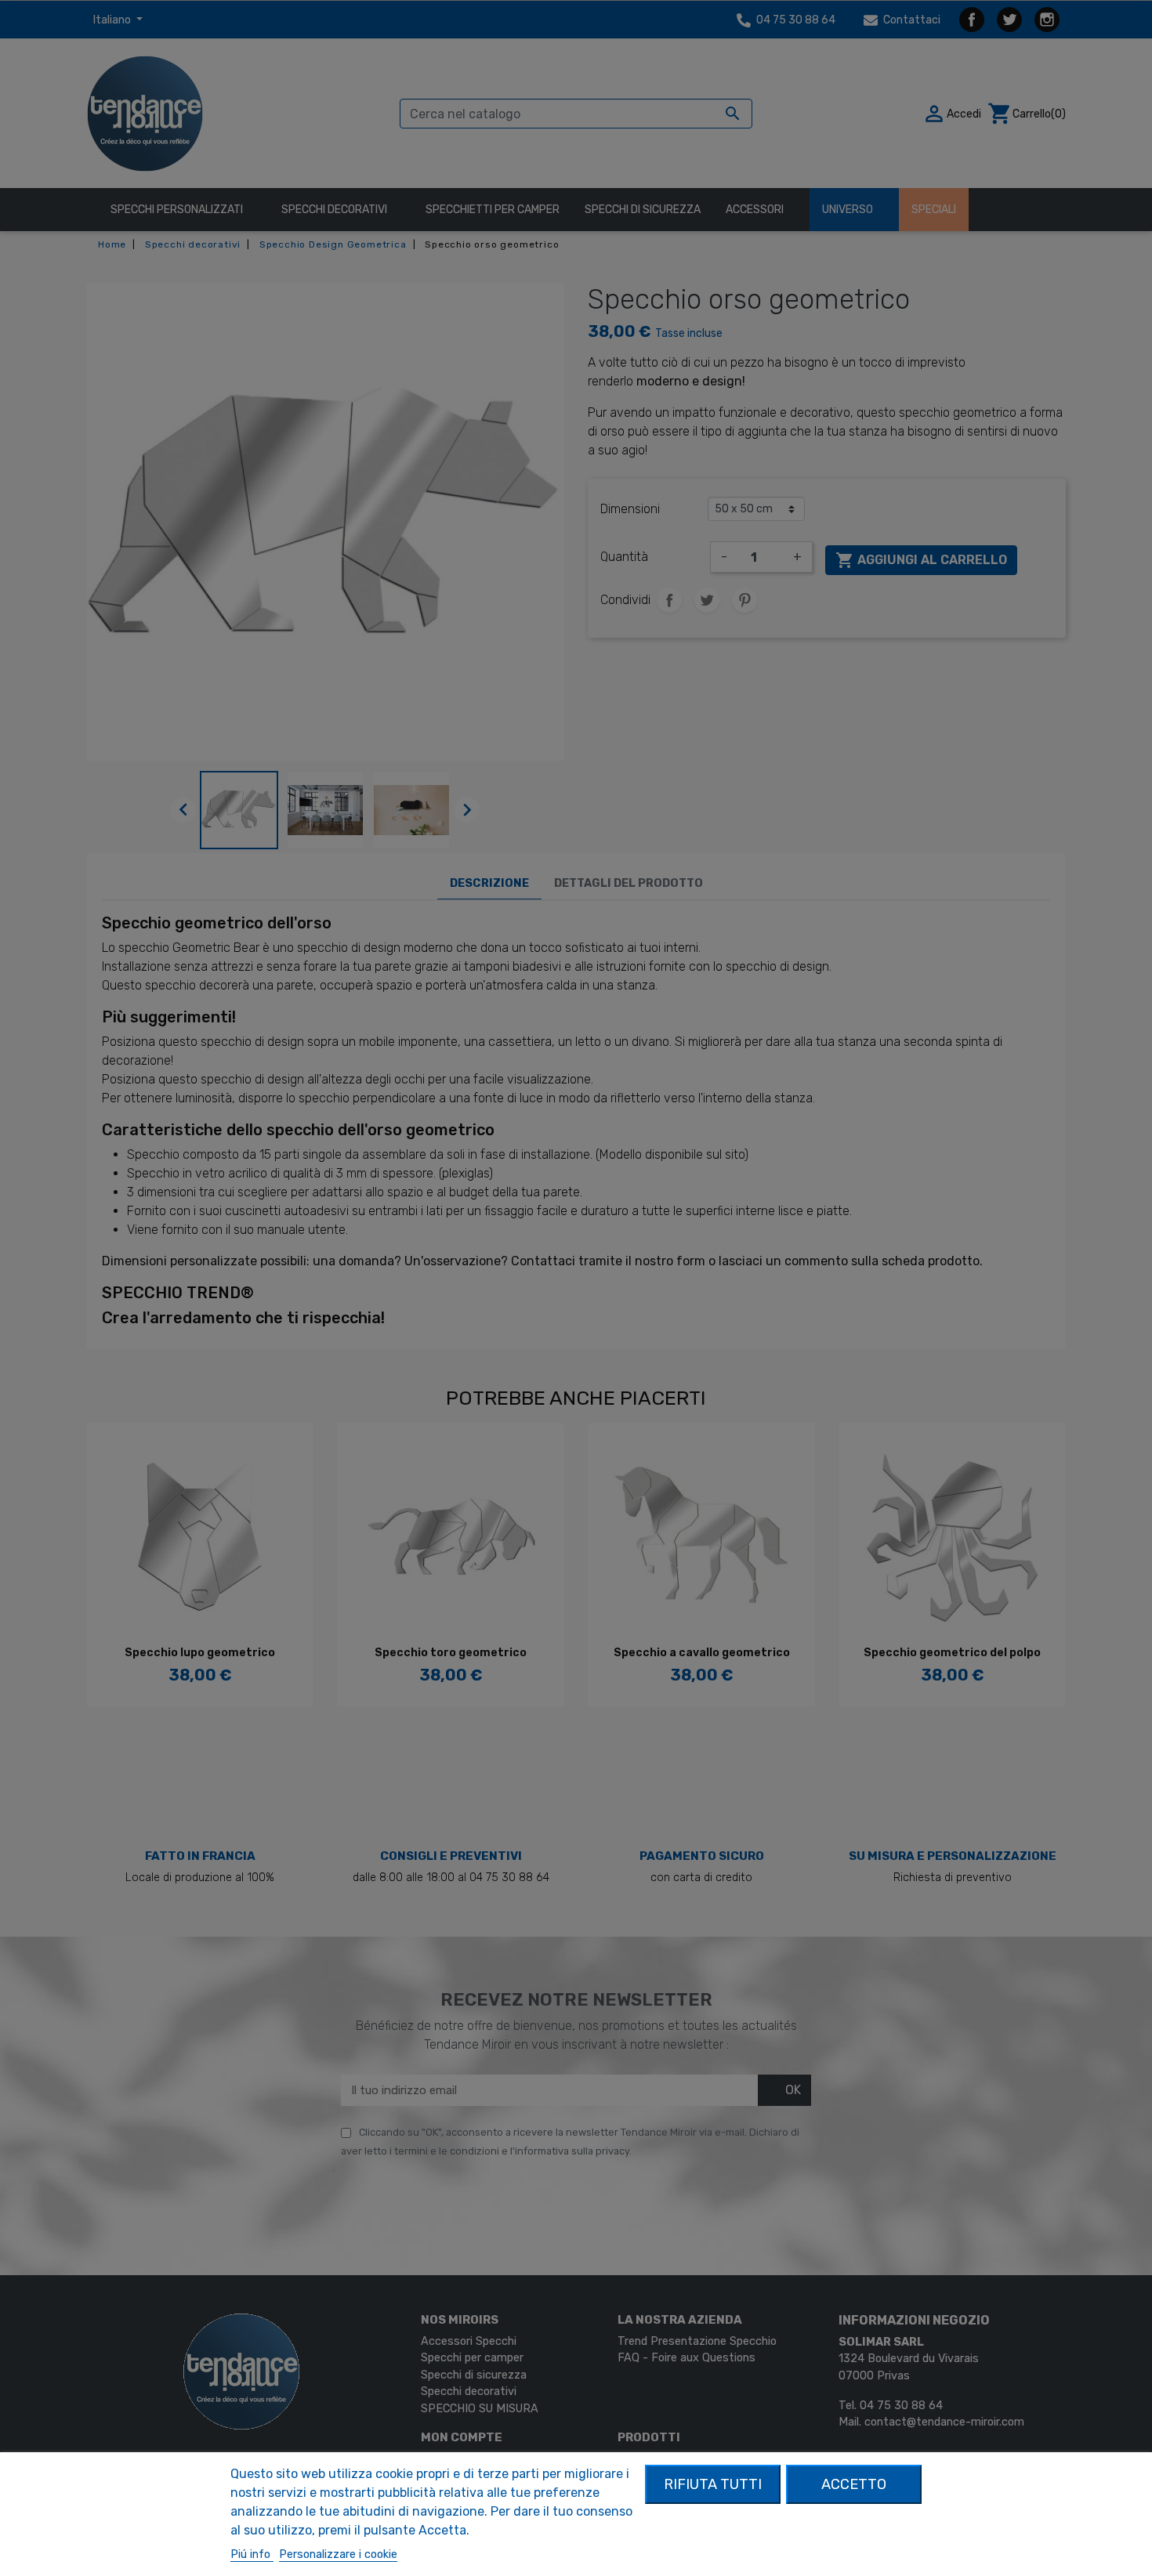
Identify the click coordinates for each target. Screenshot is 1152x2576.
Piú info (252, 2554)
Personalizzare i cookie (338, 2554)
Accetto (854, 2484)
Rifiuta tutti (713, 2484)
